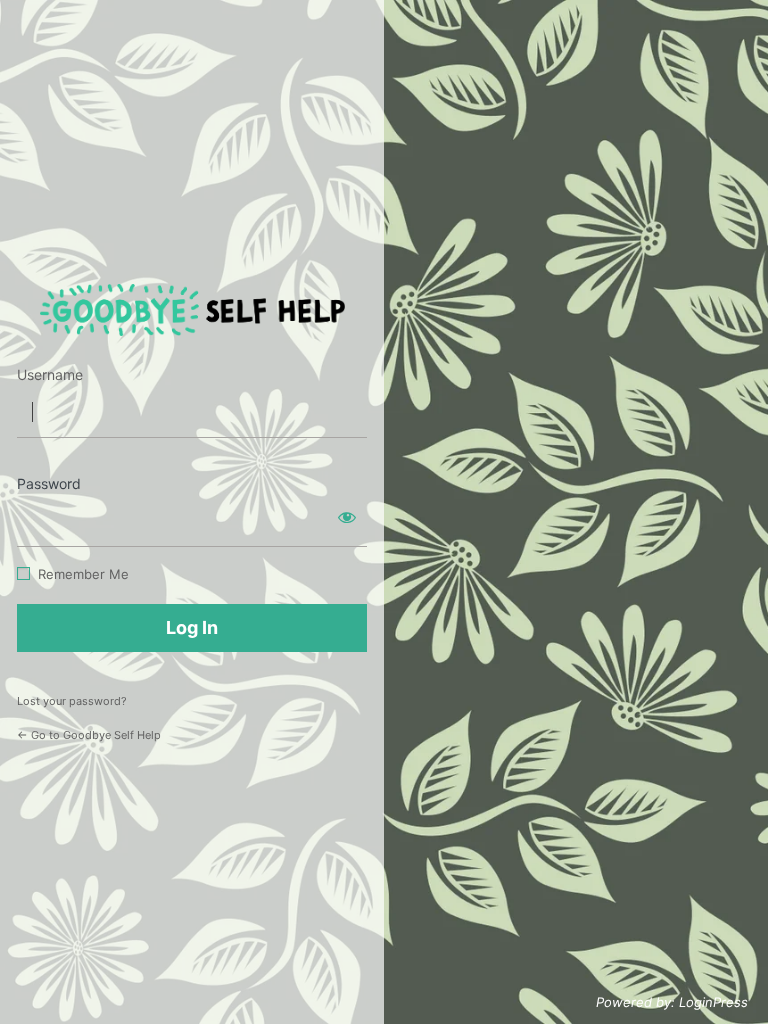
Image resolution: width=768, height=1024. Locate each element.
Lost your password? (72, 701)
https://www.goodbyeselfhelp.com (192, 310)
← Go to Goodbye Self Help (89, 735)
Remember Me (83, 574)
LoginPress (713, 1002)
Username (50, 374)
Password (49, 483)
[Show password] (347, 517)
